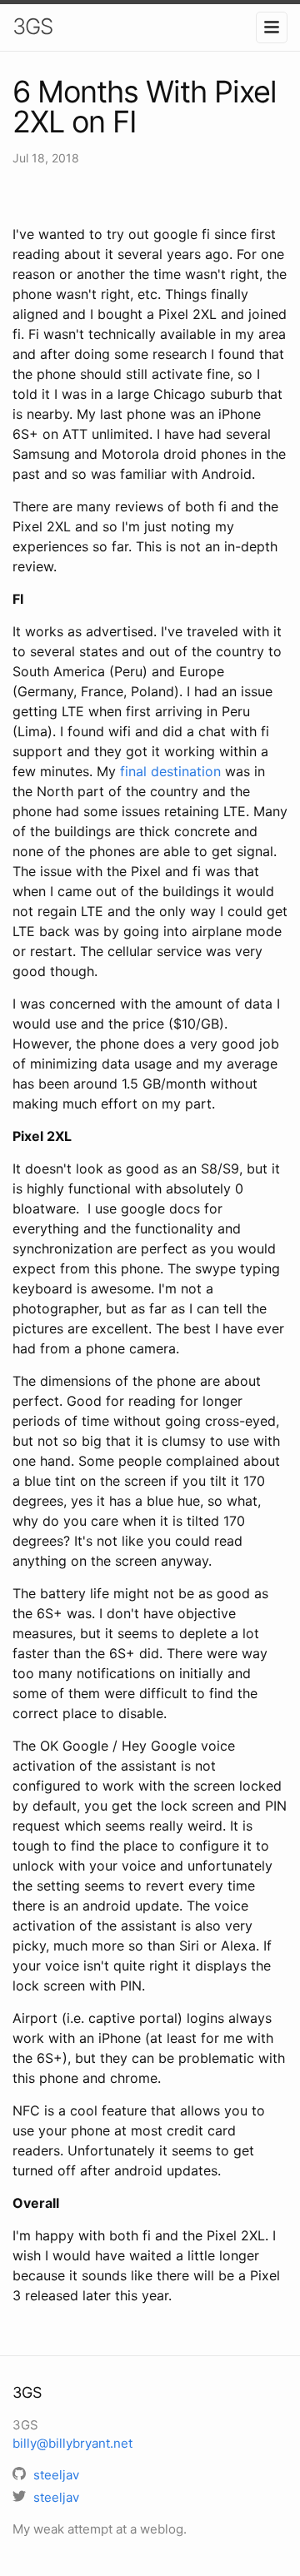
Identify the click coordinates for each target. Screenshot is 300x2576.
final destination (170, 771)
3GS (32, 26)
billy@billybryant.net (72, 2443)
